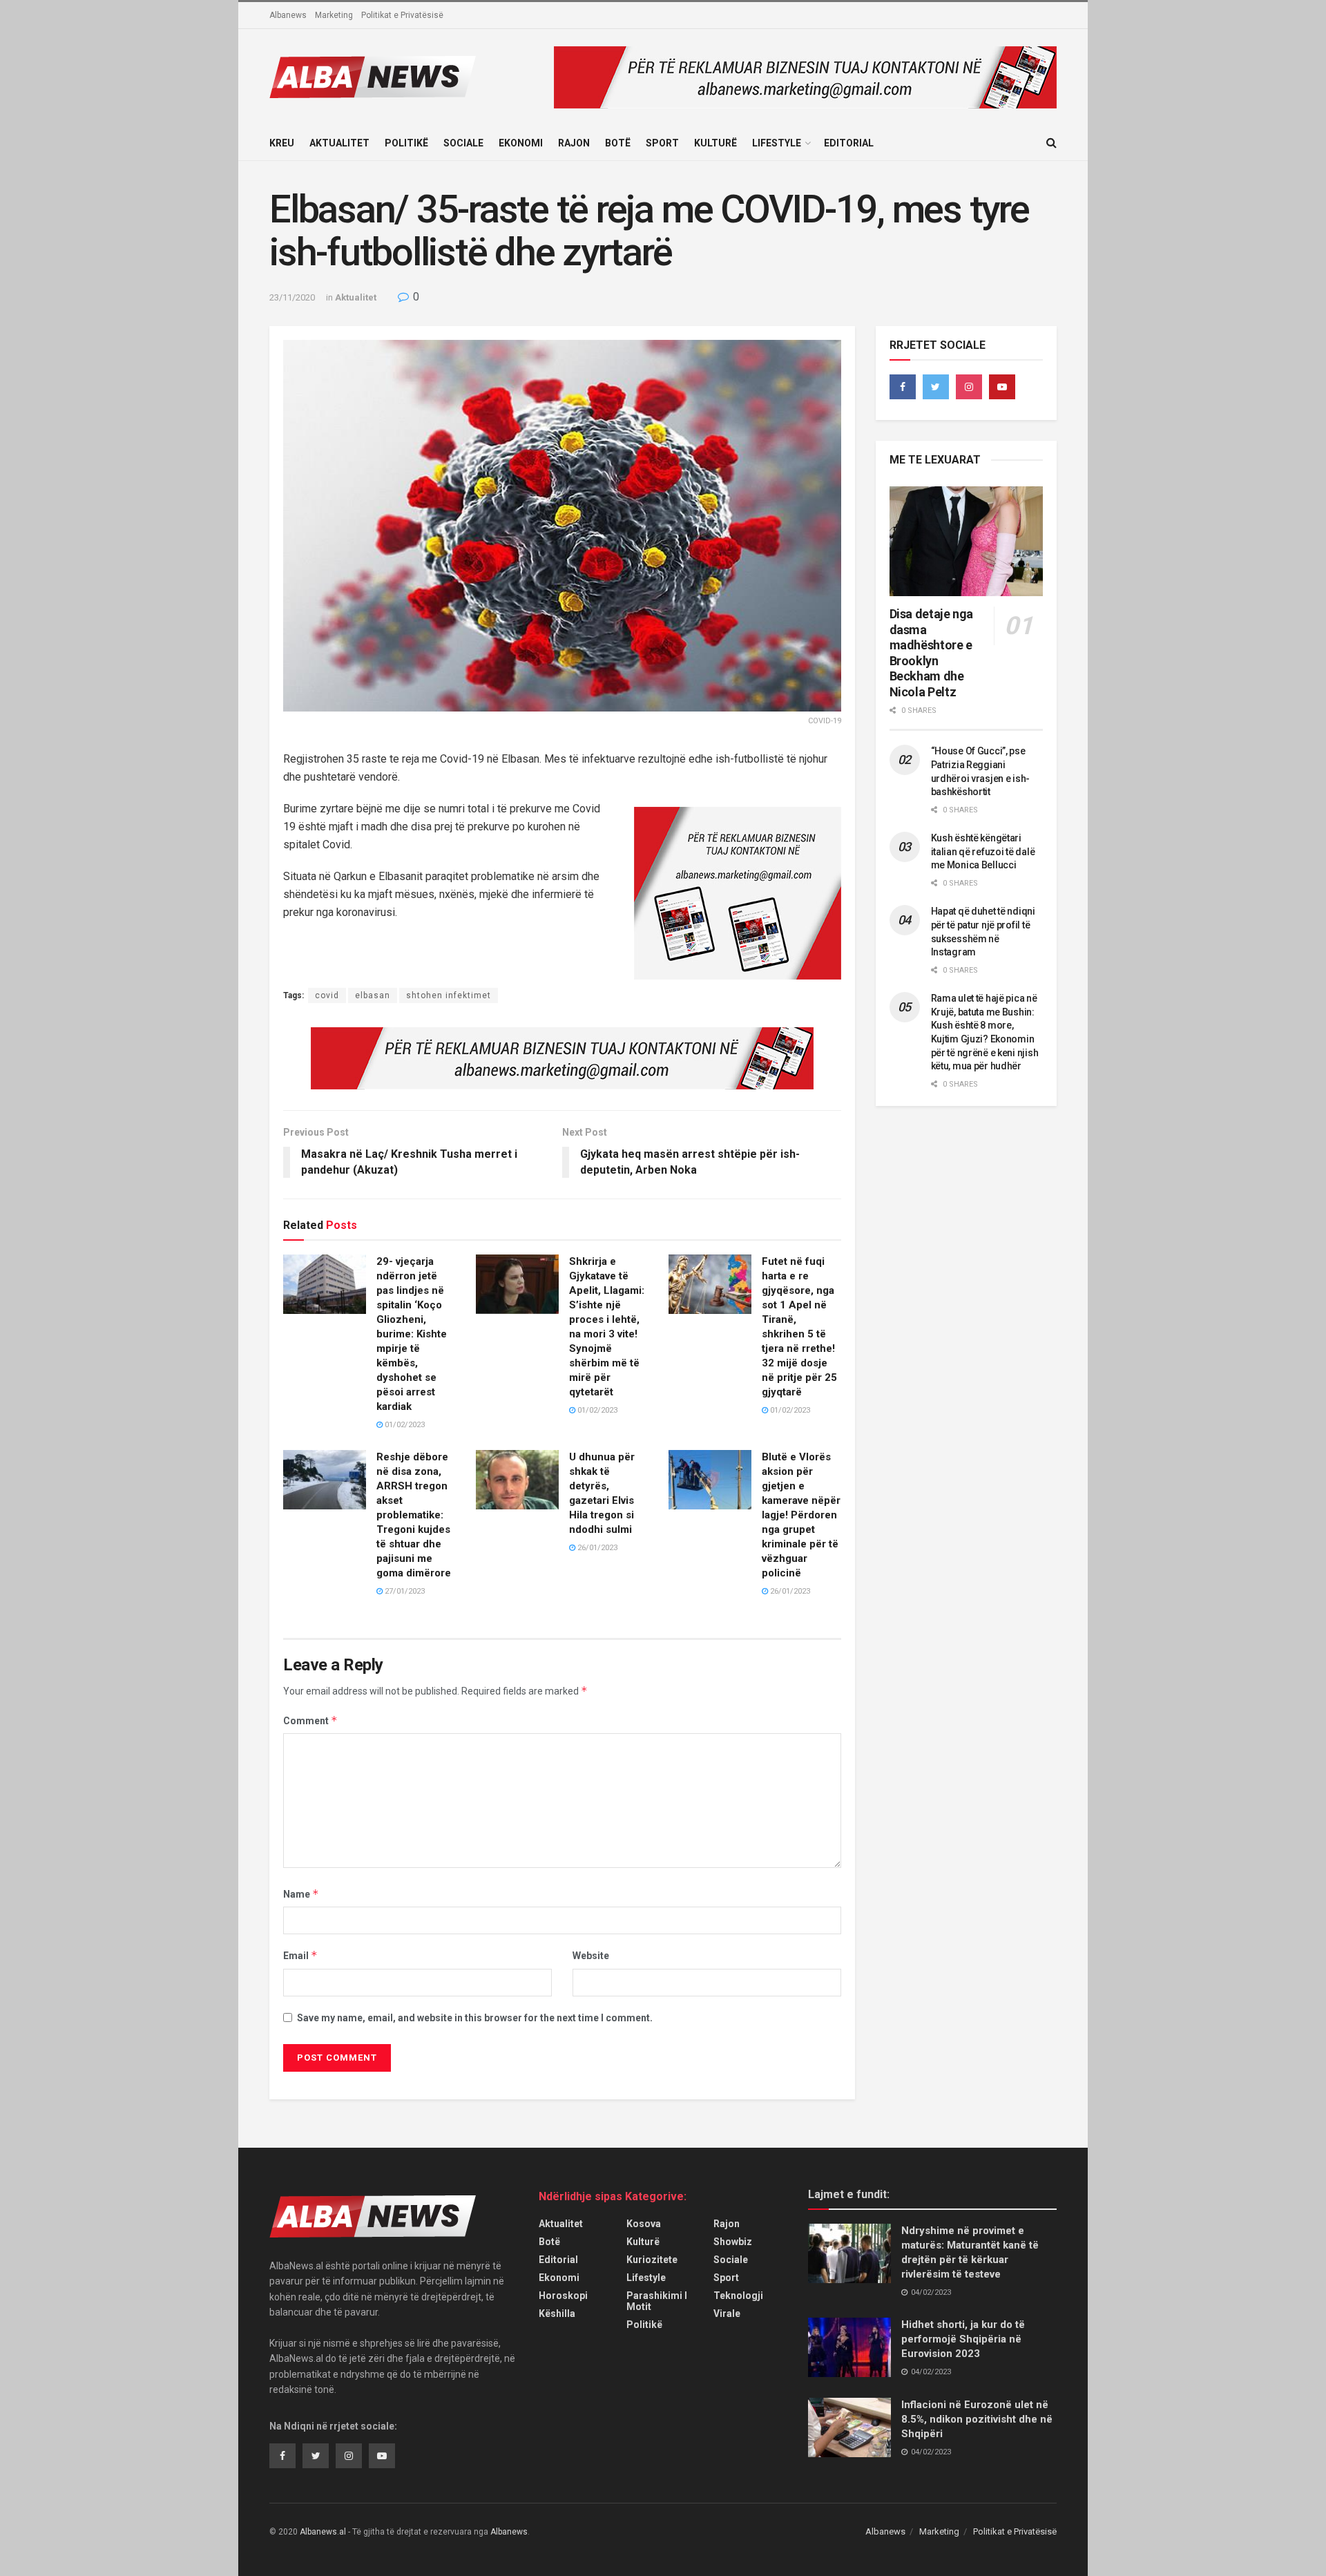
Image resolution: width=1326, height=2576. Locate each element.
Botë (618, 143)
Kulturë (715, 143)
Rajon (574, 143)
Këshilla (557, 2313)
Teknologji (738, 2296)
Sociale (463, 143)
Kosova (644, 2224)
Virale (727, 2313)
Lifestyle (777, 143)
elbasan (373, 995)
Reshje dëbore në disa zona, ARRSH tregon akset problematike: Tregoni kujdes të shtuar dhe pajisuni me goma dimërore (414, 1515)
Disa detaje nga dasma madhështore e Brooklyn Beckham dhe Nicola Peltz (932, 653)
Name (301, 1894)
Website (591, 1956)
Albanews (288, 15)
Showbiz (733, 2242)
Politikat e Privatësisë (402, 15)
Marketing (334, 15)
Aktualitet (339, 143)
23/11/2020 (292, 297)
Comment (310, 1720)
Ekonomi (521, 143)
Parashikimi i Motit (657, 2301)
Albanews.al (323, 2532)
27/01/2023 (404, 1591)
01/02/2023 (404, 1425)
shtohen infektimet (449, 995)
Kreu (282, 143)
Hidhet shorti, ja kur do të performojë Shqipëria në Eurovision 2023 (963, 2339)
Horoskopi (563, 2296)
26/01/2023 (596, 1548)
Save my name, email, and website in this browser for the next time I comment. (475, 2018)
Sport (662, 143)
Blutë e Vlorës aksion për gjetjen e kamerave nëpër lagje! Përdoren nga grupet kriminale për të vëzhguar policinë (801, 1515)
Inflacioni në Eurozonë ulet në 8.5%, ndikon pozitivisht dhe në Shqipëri (977, 2419)
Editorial (849, 143)
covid (327, 995)
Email (300, 1955)
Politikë (406, 143)
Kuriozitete (652, 2260)
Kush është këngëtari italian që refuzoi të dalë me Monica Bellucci (983, 851)
